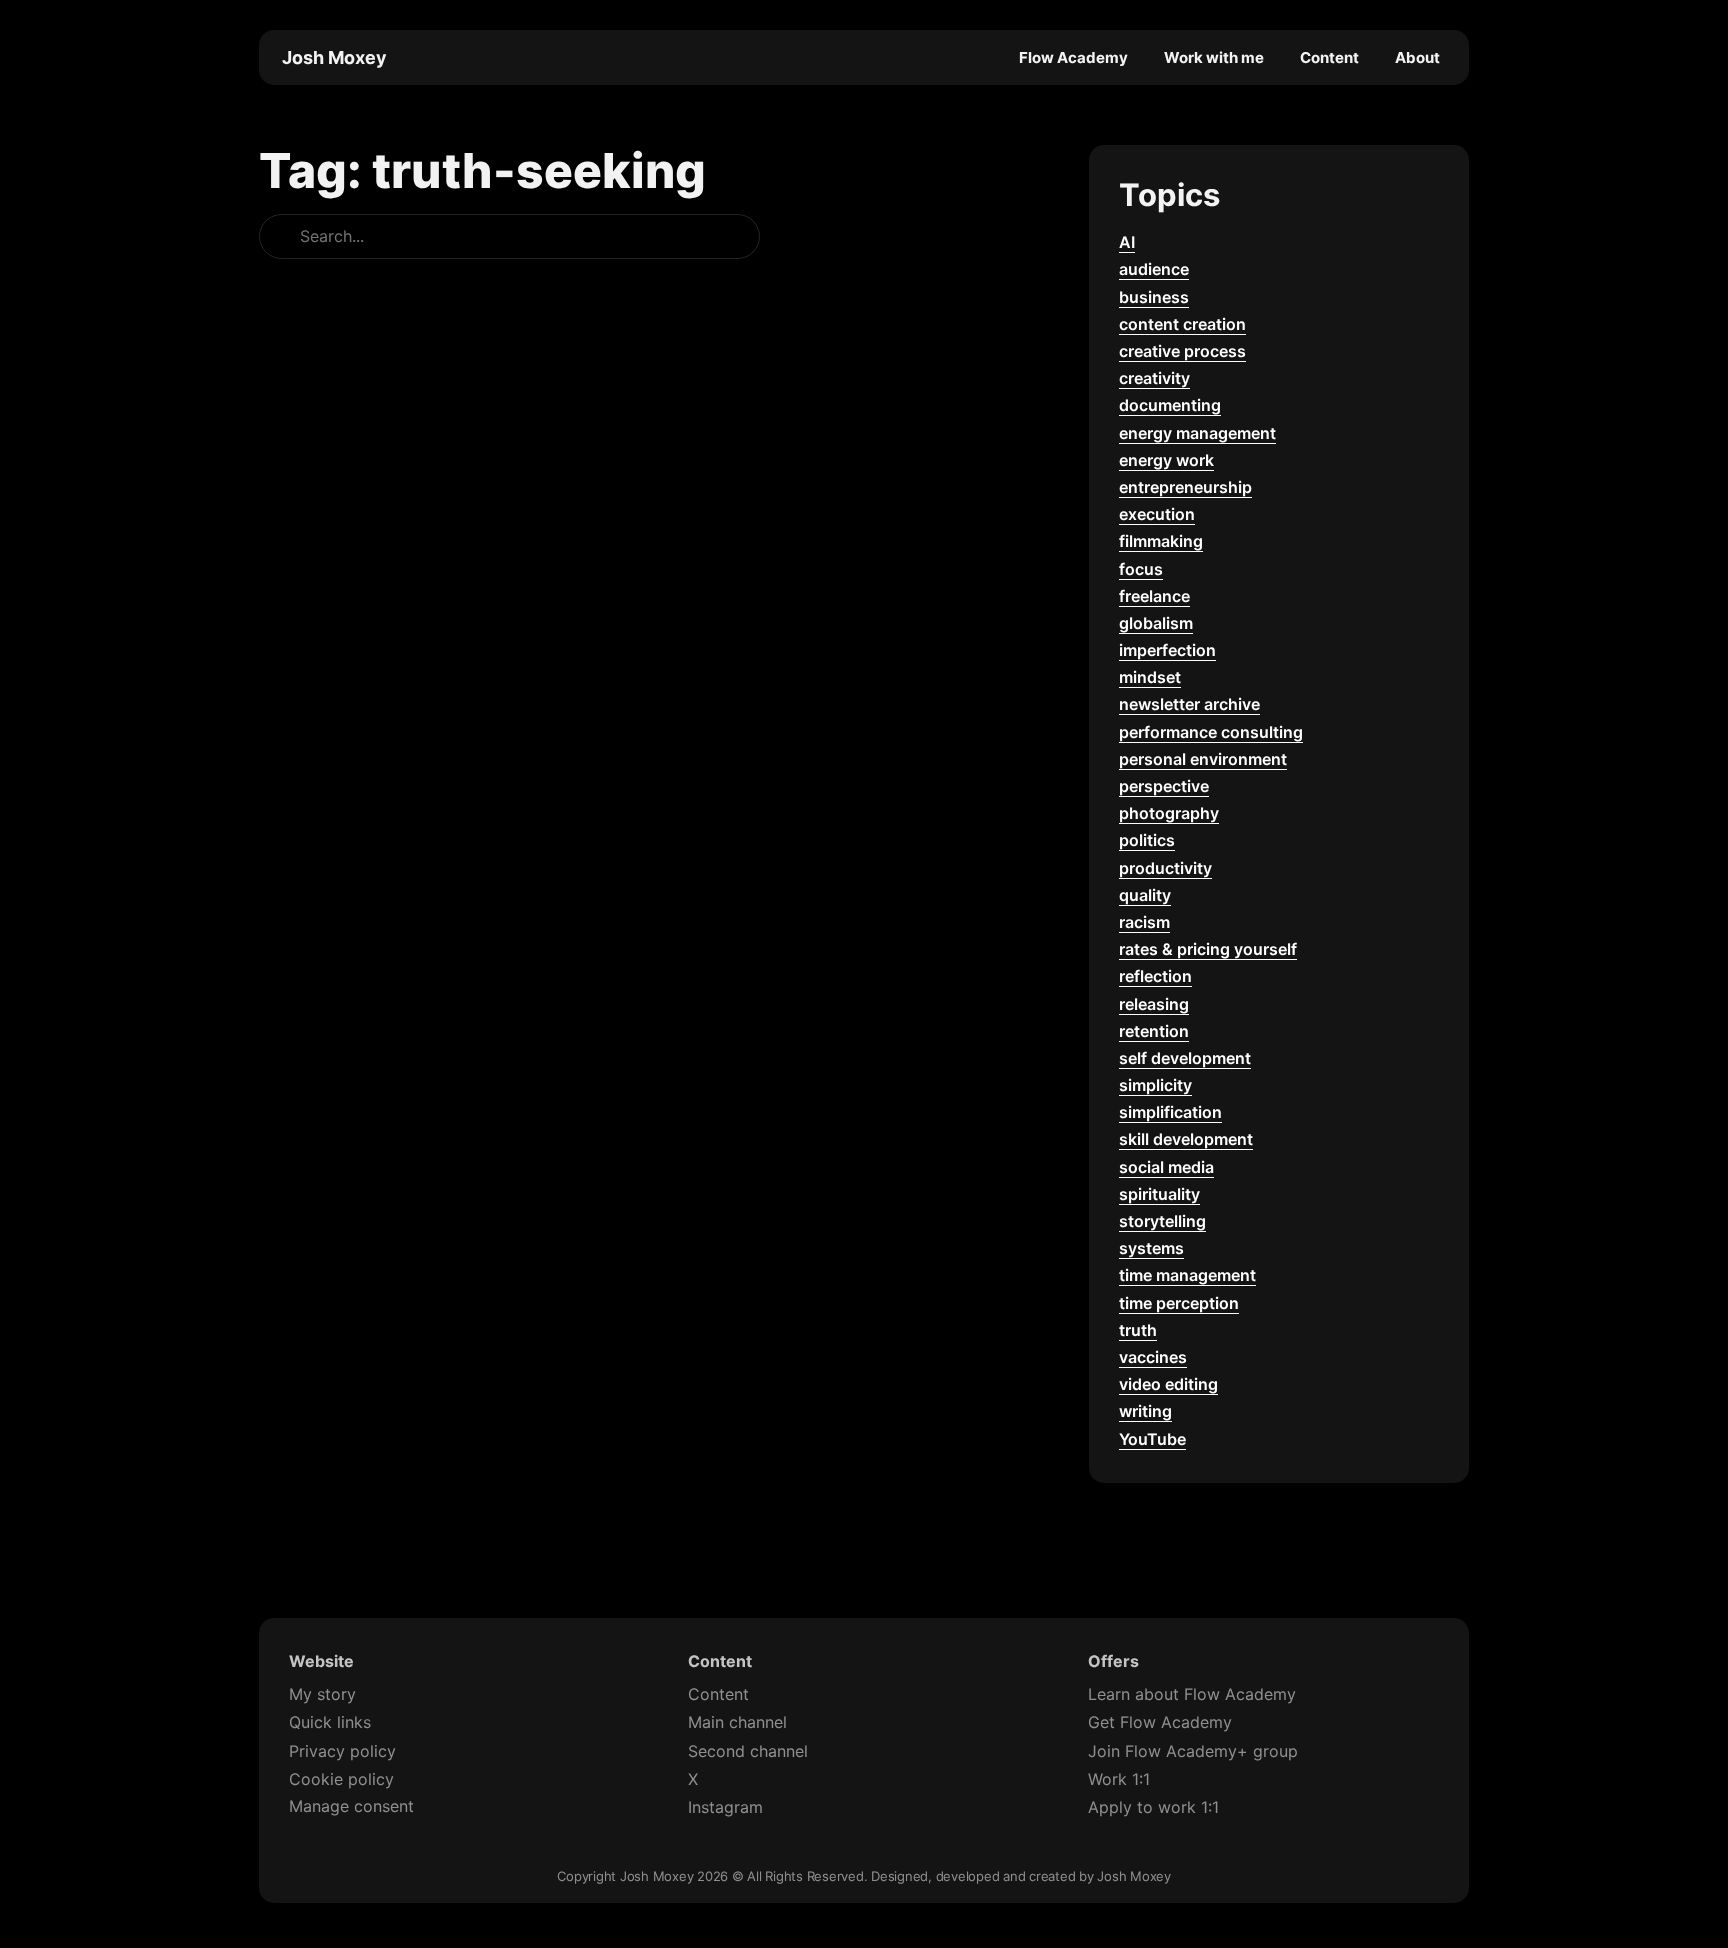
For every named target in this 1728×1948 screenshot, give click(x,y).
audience (1154, 269)
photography (1169, 813)
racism (1144, 922)
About (1417, 57)
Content (1329, 57)
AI (1127, 242)
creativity (1154, 378)
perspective (1164, 786)
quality (1145, 895)
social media (1166, 1167)
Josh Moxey (334, 57)
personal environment (1203, 759)
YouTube (1152, 1439)
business (1154, 297)
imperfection (1167, 650)
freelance (1154, 596)
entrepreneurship (1185, 487)
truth (1138, 1330)
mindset (1150, 677)
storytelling (1162, 1221)
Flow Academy (1073, 57)
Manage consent (351, 1806)
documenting (1170, 405)
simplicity (1155, 1085)
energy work (1166, 460)
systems (1151, 1248)
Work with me (1214, 57)
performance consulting (1211, 732)
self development (1185, 1058)
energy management (1197, 433)
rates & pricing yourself (1208, 949)
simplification (1170, 1112)
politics (1147, 840)
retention (1154, 1031)
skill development (1186, 1139)
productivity (1165, 868)
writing (1145, 1411)
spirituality (1159, 1194)
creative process (1182, 351)
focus (1141, 569)
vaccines (1153, 1357)
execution (1157, 514)
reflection (1155, 976)
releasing (1154, 1004)
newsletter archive (1189, 704)
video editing (1168, 1384)
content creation (1182, 324)
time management (1187, 1275)
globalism (1156, 623)
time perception (1179, 1303)
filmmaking (1161, 541)
